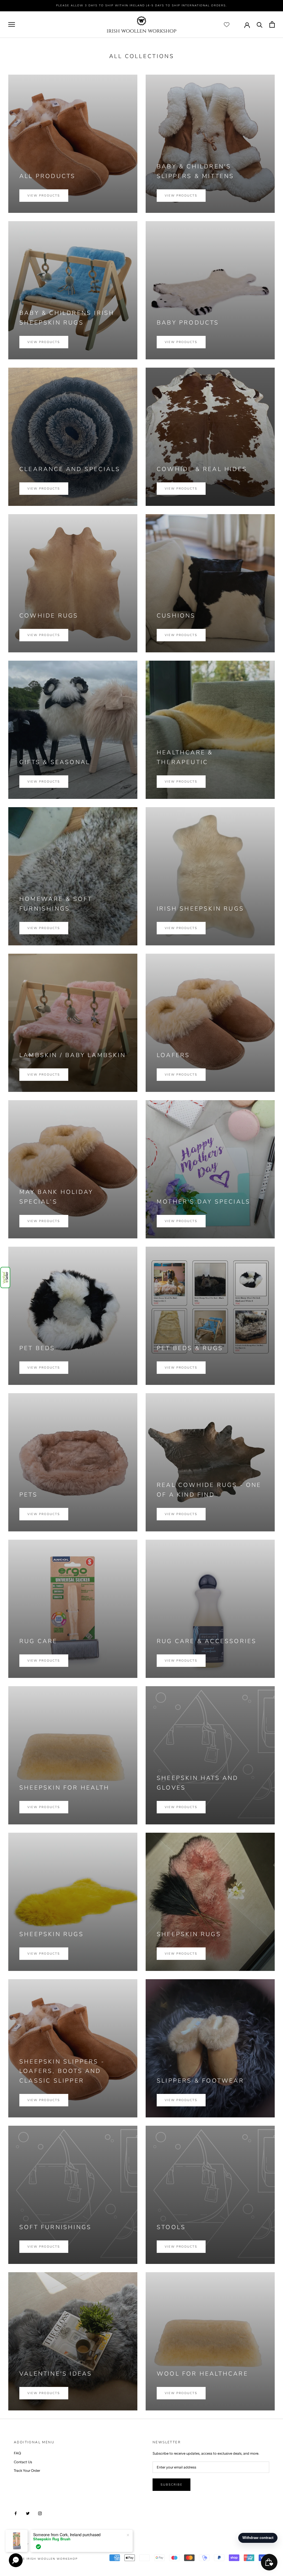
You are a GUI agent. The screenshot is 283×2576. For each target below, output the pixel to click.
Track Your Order (27, 2471)
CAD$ (19, 2544)
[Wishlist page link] (227, 25)
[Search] (260, 24)
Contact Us (23, 2462)
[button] (5, 1277)
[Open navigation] (12, 24)
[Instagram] (40, 2513)
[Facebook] (16, 2513)
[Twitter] (28, 2513)
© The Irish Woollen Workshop (46, 2559)
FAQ (17, 2453)
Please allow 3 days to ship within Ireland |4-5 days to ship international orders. (141, 6)
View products (44, 196)
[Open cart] (272, 24)
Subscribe (171, 2485)
